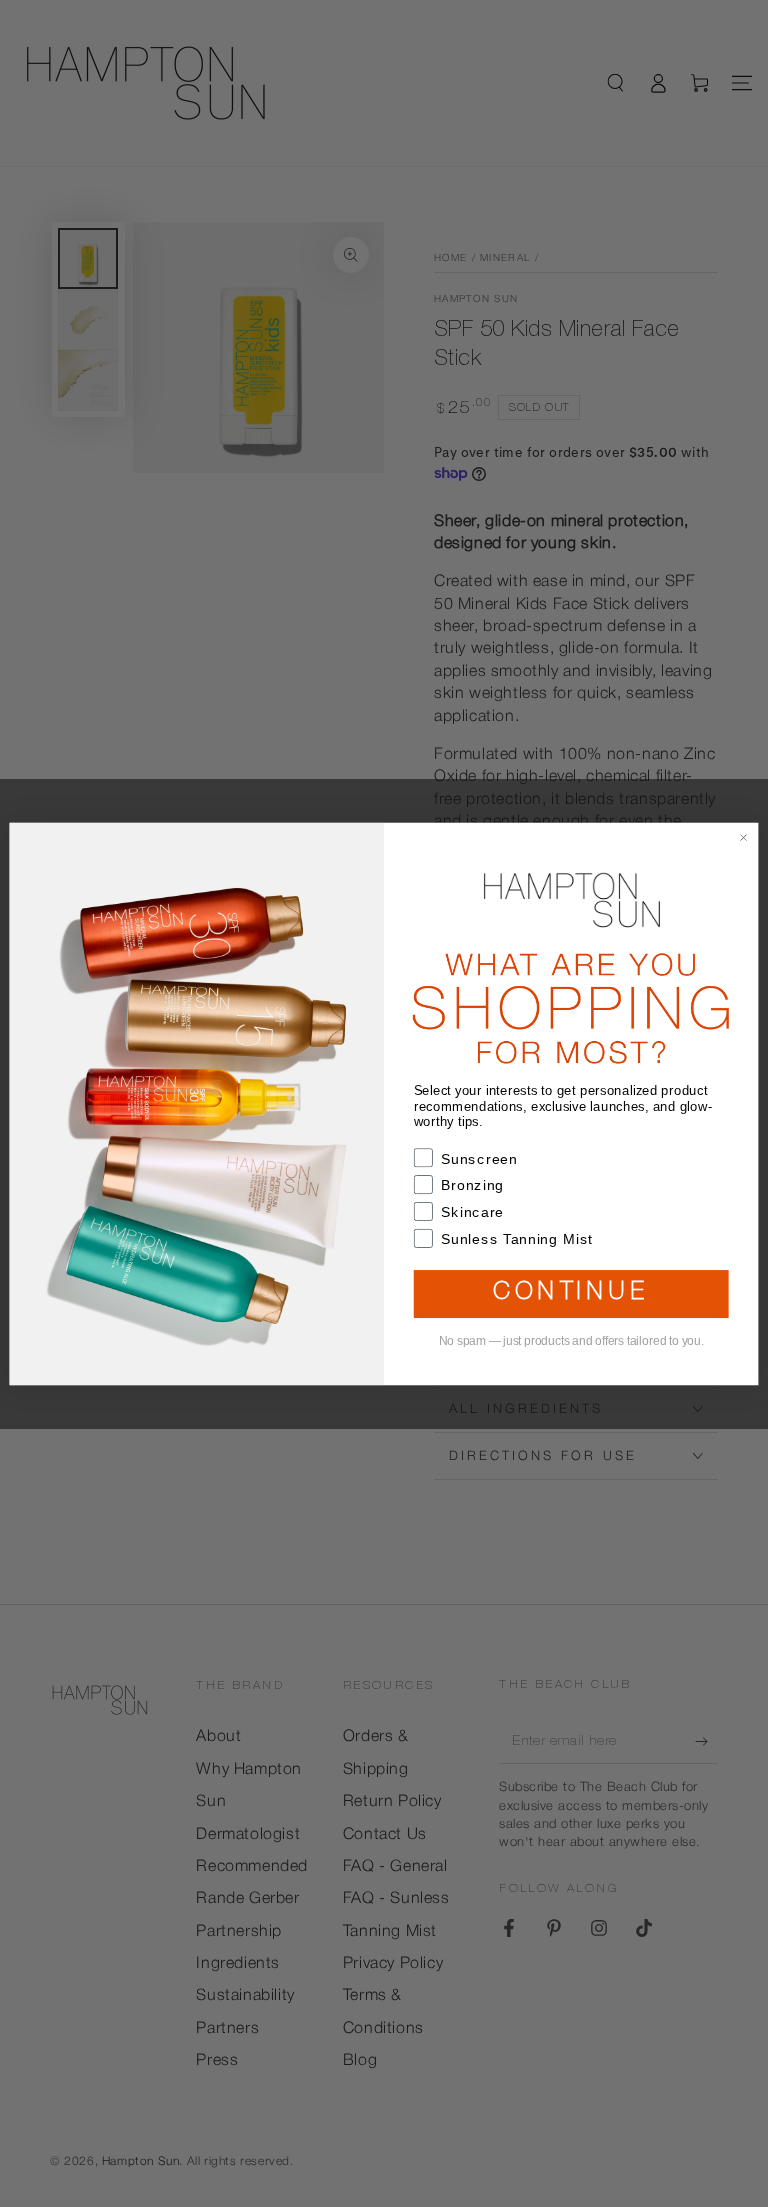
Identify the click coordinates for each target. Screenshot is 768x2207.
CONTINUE (571, 1294)
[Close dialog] (743, 837)
